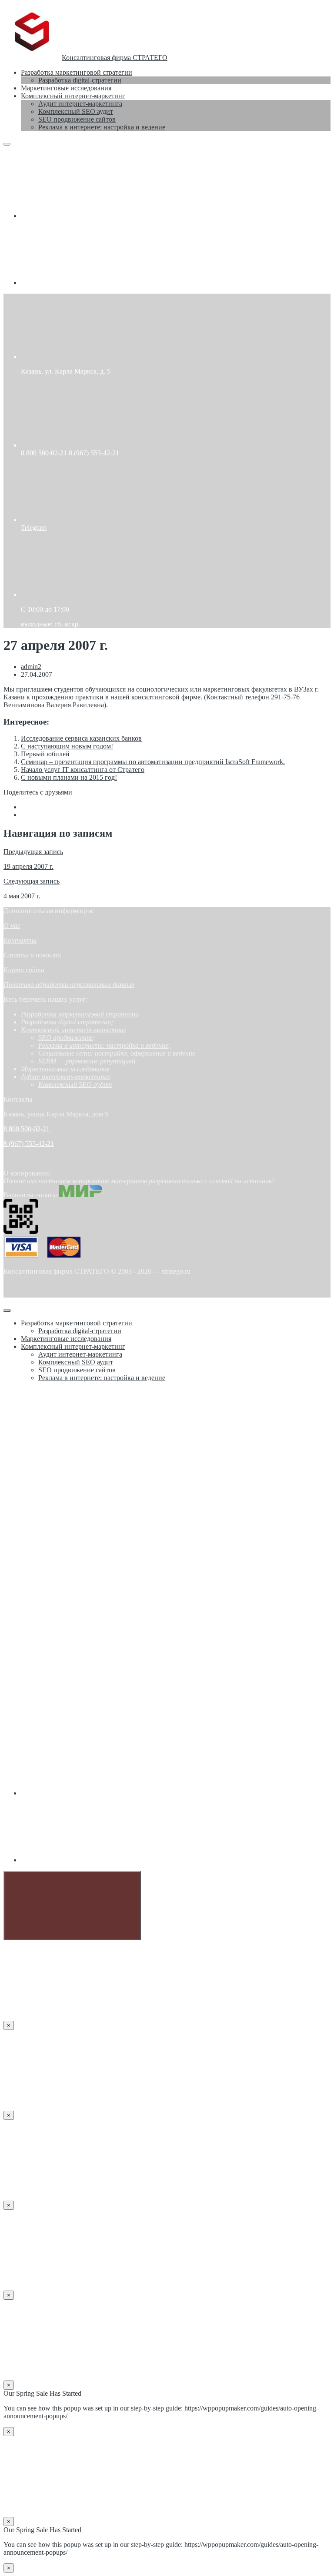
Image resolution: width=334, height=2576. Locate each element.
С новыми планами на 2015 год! (69, 777)
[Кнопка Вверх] (72, 1906)
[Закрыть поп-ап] (7, 1311)
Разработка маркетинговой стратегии (80, 1014)
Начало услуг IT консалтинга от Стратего (83, 770)
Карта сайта (24, 970)
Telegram (34, 528)
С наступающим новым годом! (67, 746)
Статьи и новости (32, 955)
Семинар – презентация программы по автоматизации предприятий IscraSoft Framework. (153, 762)
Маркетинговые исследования (65, 1069)
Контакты (20, 940)
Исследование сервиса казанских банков (81, 738)
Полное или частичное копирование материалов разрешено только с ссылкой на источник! (139, 1181)
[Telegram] (86, 283)
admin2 (31, 667)
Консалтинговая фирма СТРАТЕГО (115, 58)
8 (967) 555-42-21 (94, 453)
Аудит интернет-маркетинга (65, 1077)
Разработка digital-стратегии (66, 1022)
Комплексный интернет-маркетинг (73, 1030)
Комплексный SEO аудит (75, 1084)
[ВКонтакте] (86, 216)
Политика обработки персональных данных (69, 985)
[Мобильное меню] (7, 144)
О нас (12, 925)
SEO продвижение (66, 1038)
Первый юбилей (45, 754)
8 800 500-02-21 (44, 453)
